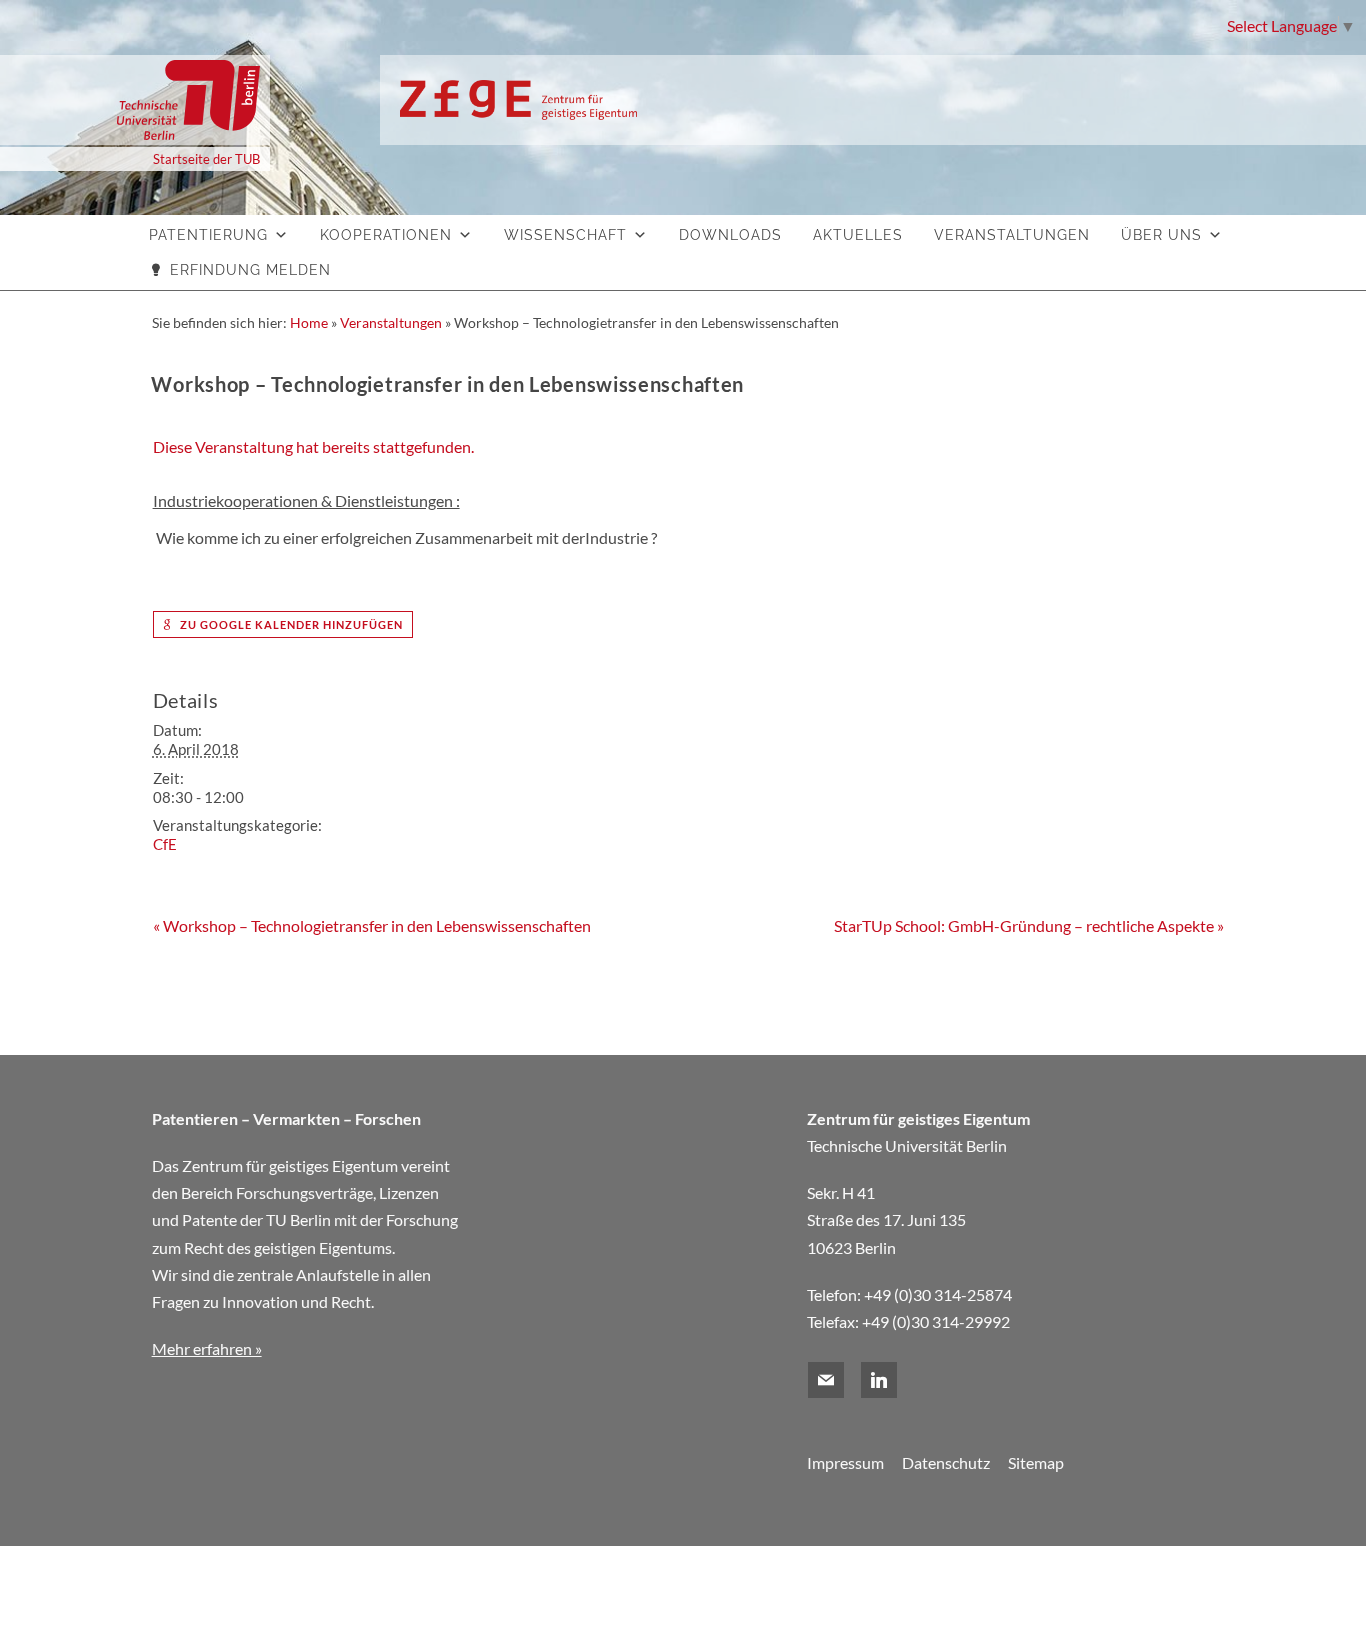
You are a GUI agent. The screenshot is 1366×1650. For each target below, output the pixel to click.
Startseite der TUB (206, 159)
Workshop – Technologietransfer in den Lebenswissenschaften (372, 925)
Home (309, 322)
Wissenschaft (565, 235)
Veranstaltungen (1012, 235)
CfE (165, 844)
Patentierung (208, 235)
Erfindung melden (250, 270)
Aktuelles (858, 235)
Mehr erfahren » (207, 1348)
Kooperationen (386, 235)
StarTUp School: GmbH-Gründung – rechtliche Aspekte (1029, 925)
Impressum (845, 1462)
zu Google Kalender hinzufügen (290, 624)
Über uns (1161, 235)
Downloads (730, 235)
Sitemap (1036, 1462)
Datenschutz (946, 1462)
